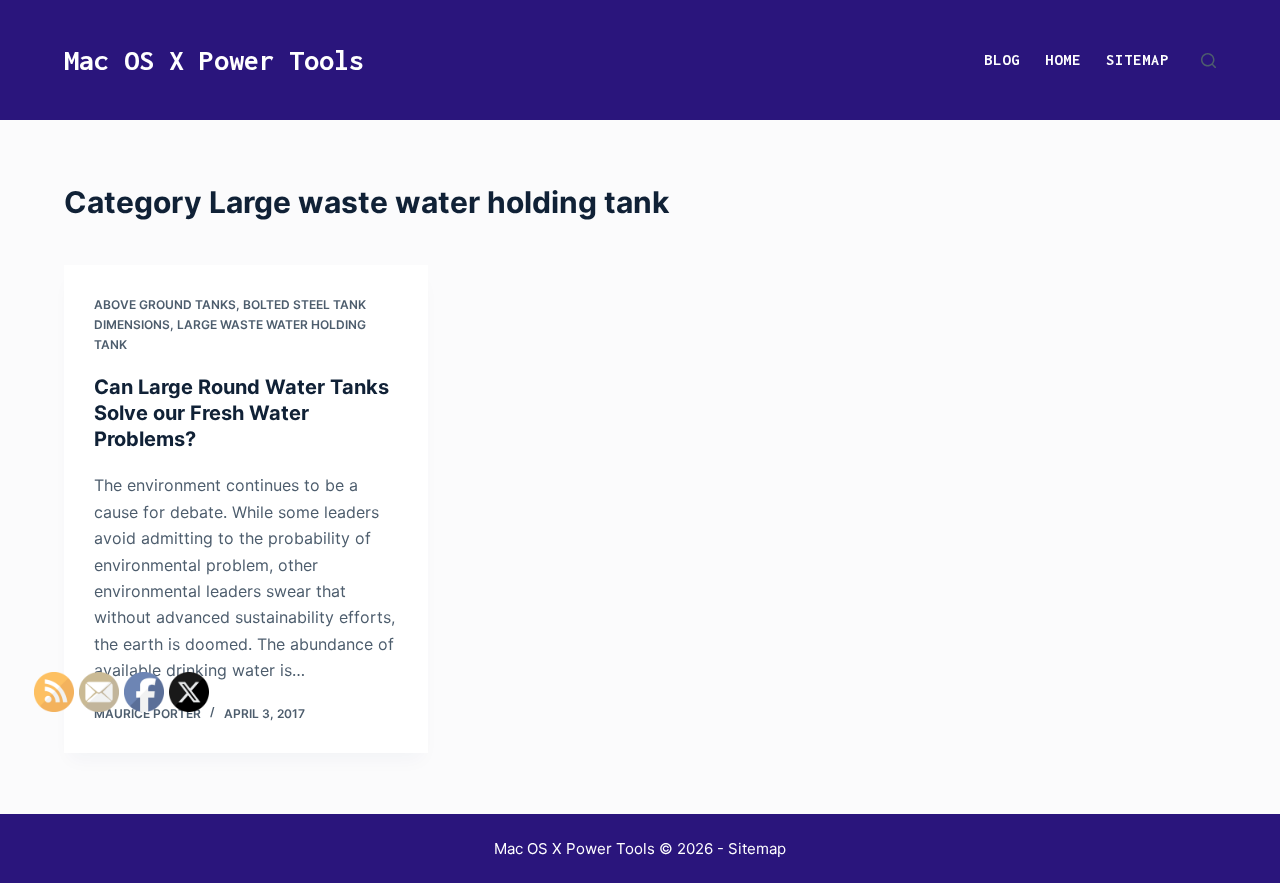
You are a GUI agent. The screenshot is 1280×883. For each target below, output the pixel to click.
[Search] (1208, 60)
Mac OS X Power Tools (214, 60)
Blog (1002, 59)
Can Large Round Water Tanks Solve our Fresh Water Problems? (241, 413)
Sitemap (1137, 59)
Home (1063, 59)
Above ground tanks (165, 304)
